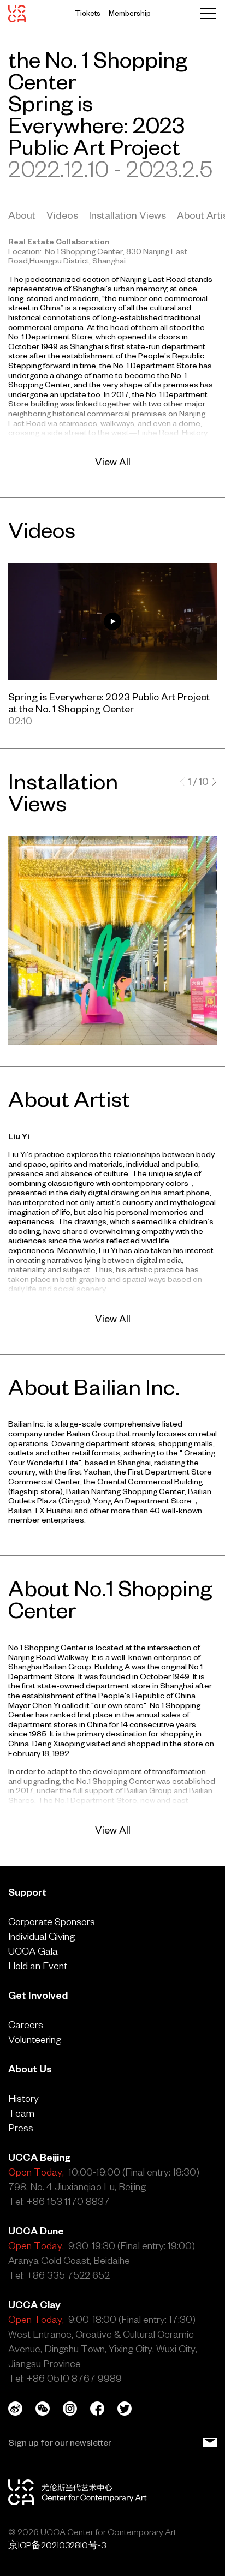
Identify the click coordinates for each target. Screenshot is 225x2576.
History (23, 2098)
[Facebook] (104, 2409)
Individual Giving (42, 1936)
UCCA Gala (33, 1951)
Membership (130, 13)
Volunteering (35, 2039)
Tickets (88, 13)
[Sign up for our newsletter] (210, 2442)
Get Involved (38, 1995)
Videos (62, 215)
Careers (26, 2025)
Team (21, 2113)
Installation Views (128, 215)
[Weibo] (22, 2409)
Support (27, 1892)
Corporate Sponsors (52, 1922)
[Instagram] (76, 2409)
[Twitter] (131, 2409)
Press (21, 2128)
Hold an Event (38, 1966)
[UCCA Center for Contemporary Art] (17, 14)
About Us (30, 2069)
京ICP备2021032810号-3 (57, 2545)
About (22, 215)
